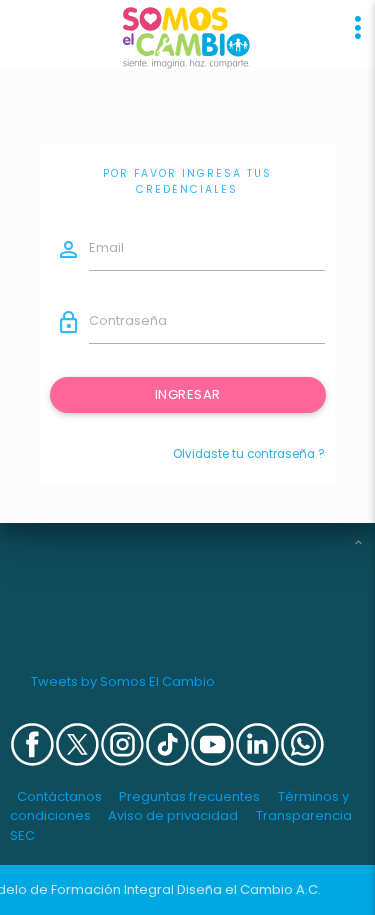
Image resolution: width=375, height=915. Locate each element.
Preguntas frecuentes (189, 796)
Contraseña (128, 321)
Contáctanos (59, 796)
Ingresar (187, 394)
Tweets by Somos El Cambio (123, 681)
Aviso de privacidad (173, 815)
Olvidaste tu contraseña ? (249, 454)
